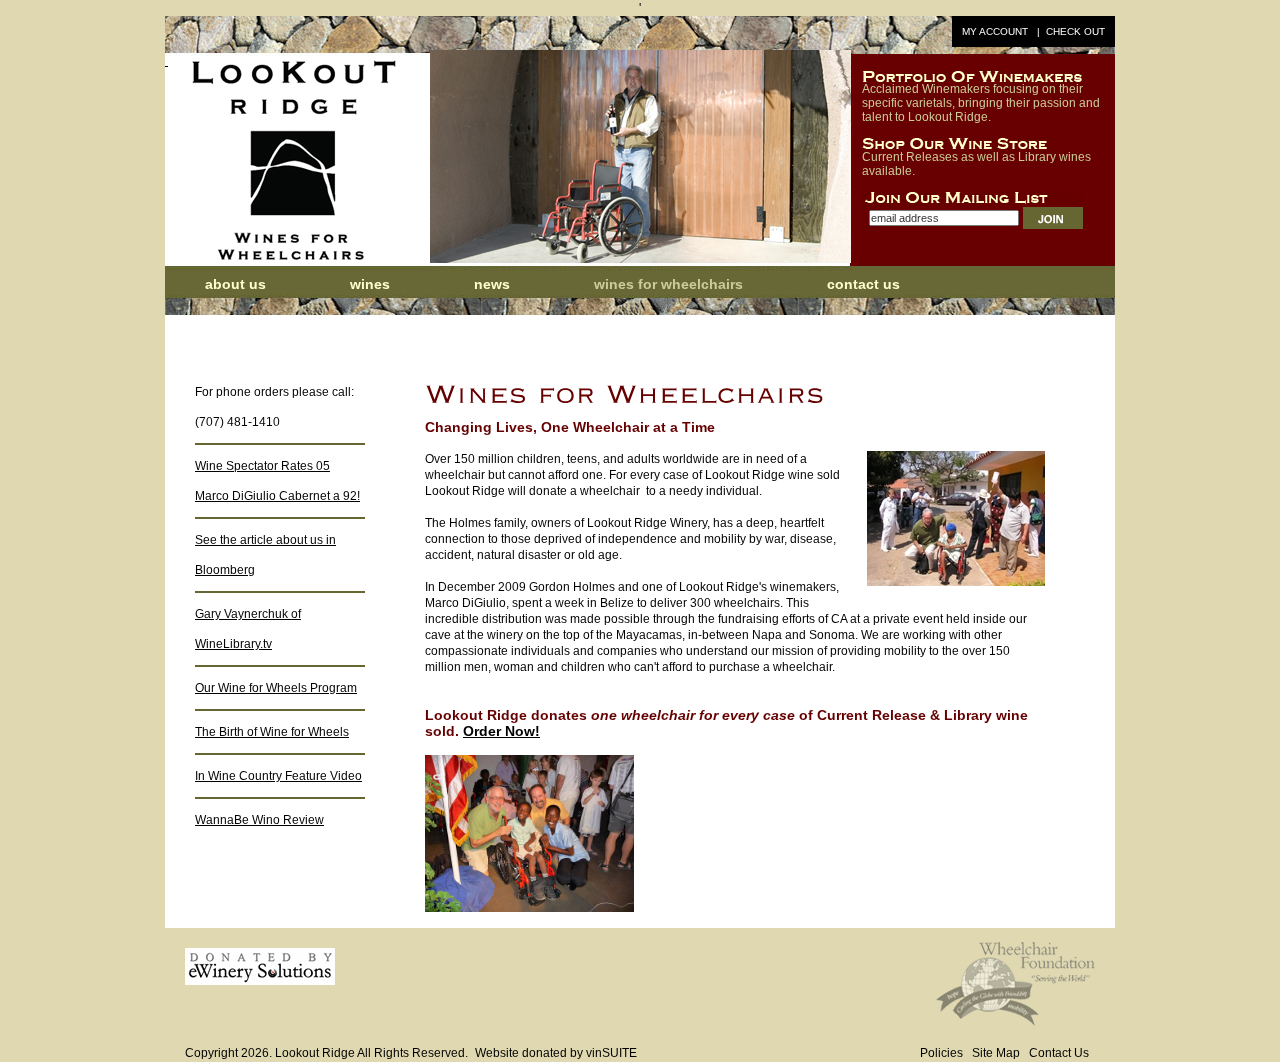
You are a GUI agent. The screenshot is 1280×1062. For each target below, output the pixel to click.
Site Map (996, 1053)
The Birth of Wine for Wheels (272, 732)
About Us (235, 284)
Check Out (1075, 31)
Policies (941, 1053)
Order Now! (501, 731)
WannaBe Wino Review (259, 820)
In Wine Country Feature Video (278, 776)
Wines (370, 284)
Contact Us (863, 284)
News (494, 284)
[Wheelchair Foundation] (1015, 1022)
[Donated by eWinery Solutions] (260, 981)
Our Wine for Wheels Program (276, 688)
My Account (995, 31)
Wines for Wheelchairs (668, 284)
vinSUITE (611, 1053)
